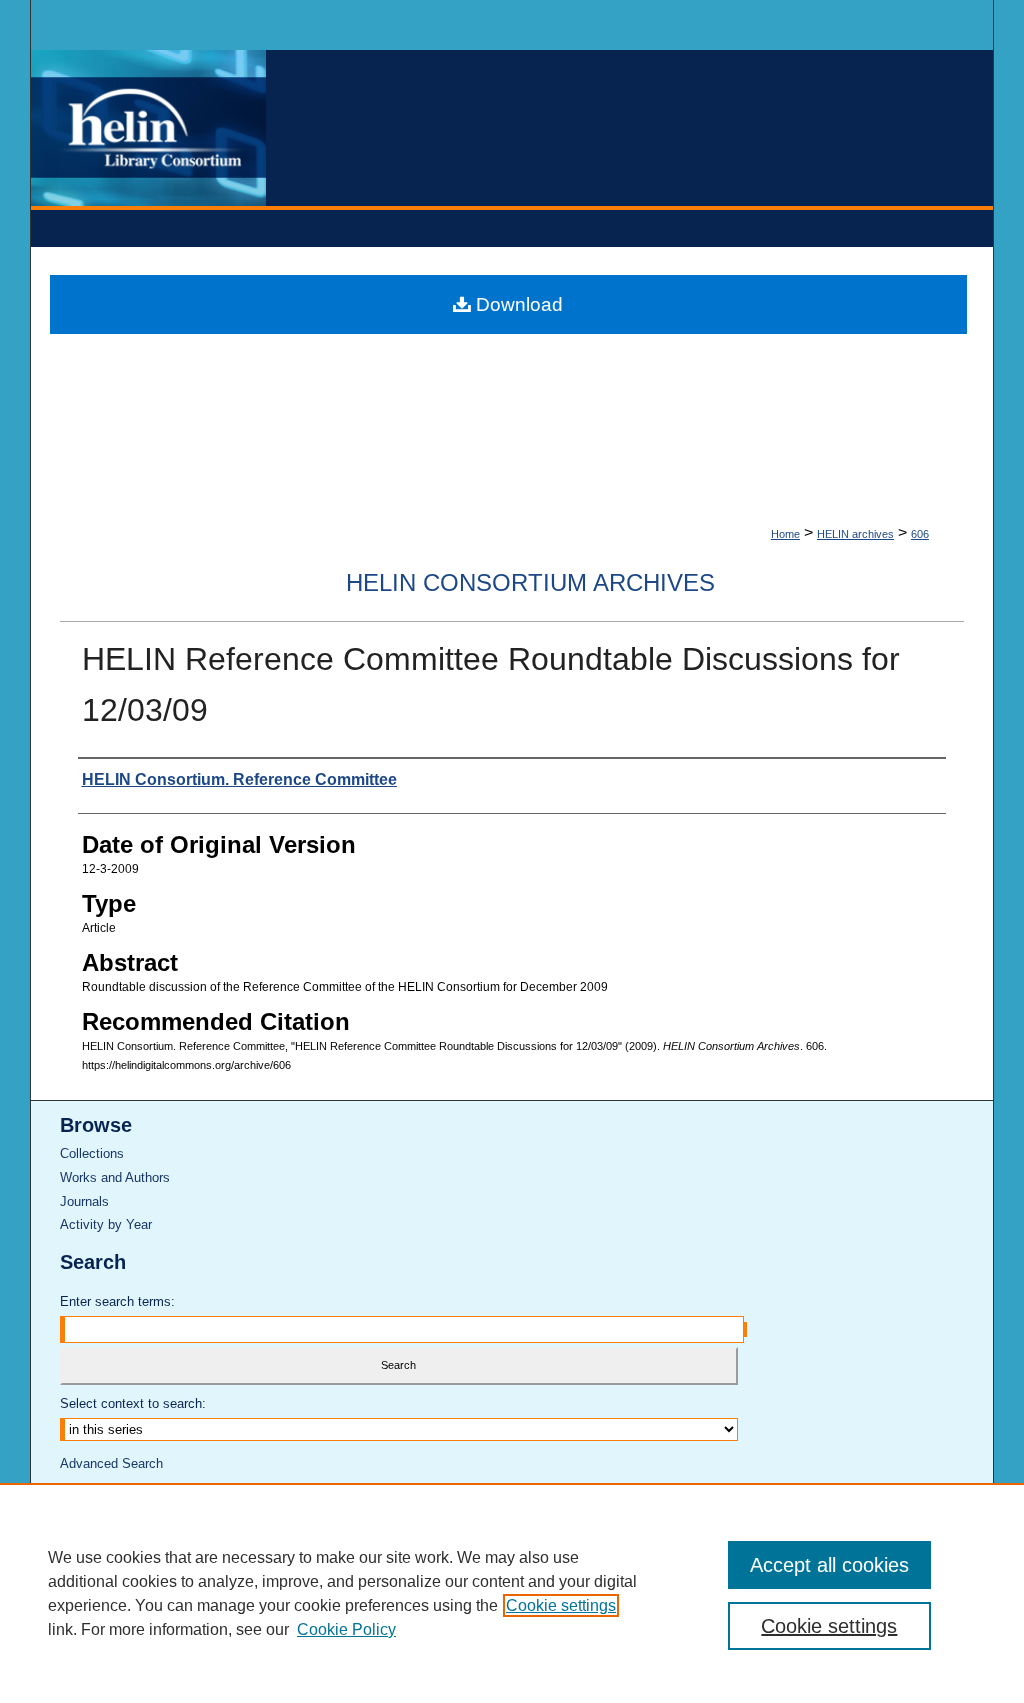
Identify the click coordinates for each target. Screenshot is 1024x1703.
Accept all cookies (829, 1565)
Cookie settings (561, 1605)
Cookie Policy (346, 1629)
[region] (512, 1593)
